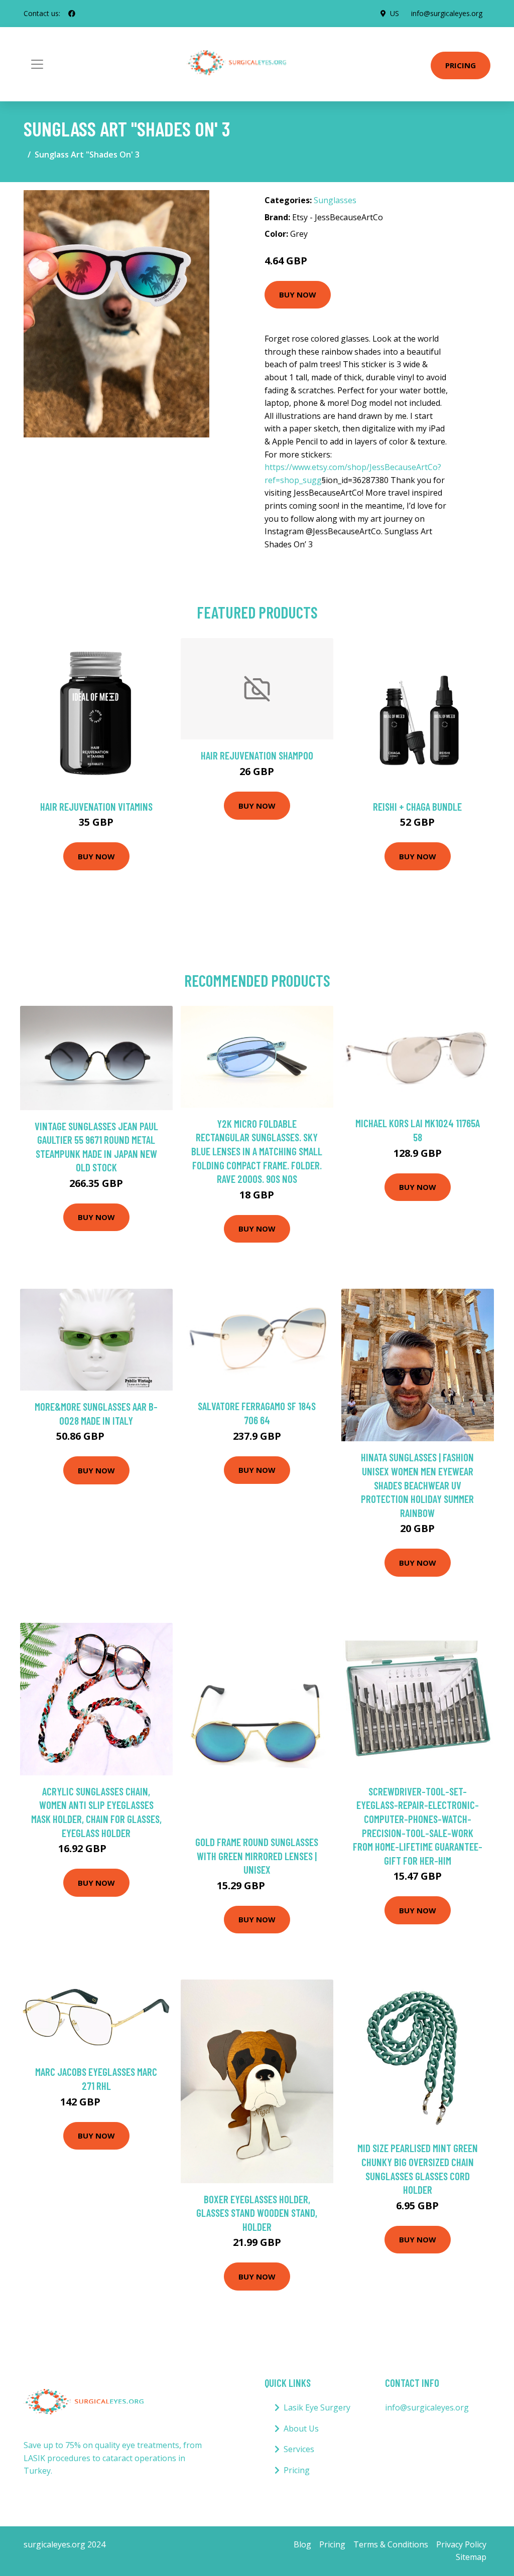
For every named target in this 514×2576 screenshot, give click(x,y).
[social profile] (72, 14)
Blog (302, 2544)
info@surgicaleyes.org (447, 13)
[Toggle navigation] (37, 64)
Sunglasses (335, 200)
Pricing (461, 65)
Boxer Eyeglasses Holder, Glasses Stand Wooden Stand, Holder (257, 2213)
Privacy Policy (461, 2544)
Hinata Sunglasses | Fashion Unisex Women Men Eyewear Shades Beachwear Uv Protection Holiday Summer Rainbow (417, 1485)
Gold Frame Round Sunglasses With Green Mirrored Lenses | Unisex (257, 1856)
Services (299, 2449)
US (395, 13)
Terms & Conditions (391, 2544)
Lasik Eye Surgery (317, 2407)
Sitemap (471, 2557)
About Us (301, 2429)
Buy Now (298, 294)
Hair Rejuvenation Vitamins (96, 806)
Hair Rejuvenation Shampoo (257, 755)
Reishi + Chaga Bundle (417, 806)
